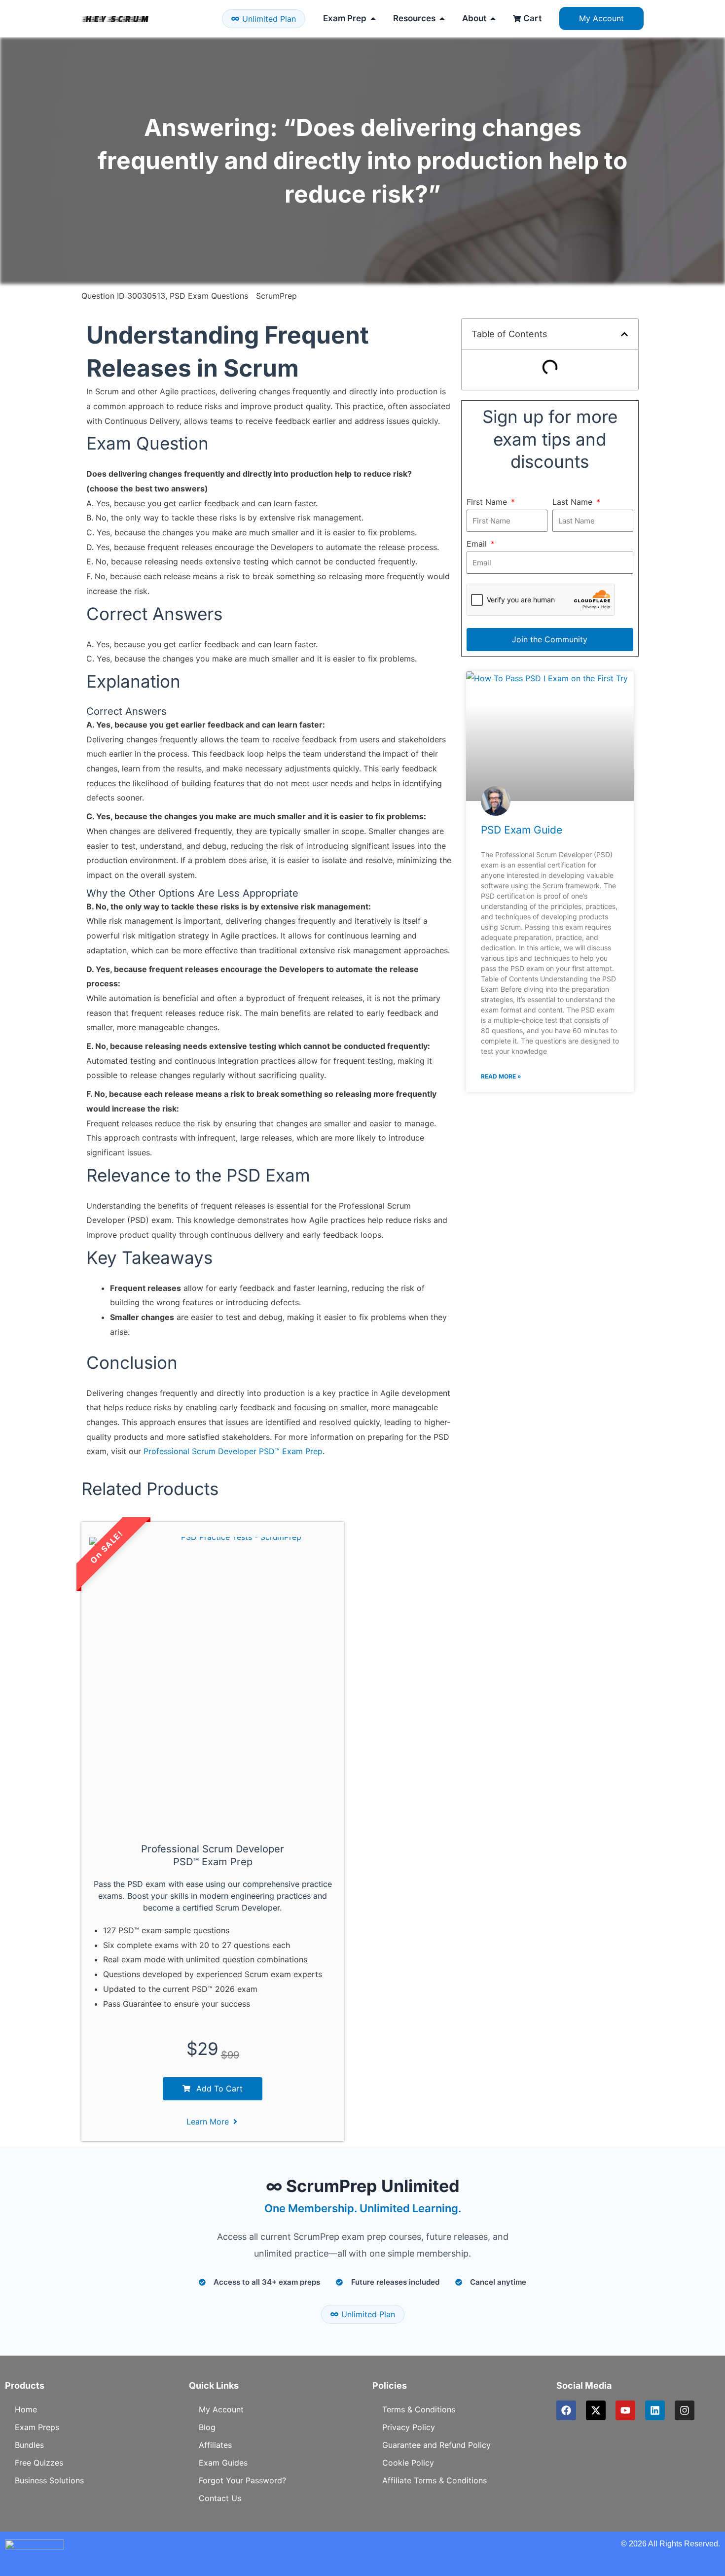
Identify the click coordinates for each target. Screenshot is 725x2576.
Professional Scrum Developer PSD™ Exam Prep (233, 1451)
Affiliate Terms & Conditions (435, 2480)
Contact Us (220, 2498)
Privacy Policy (409, 2427)
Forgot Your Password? (242, 2480)
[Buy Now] (104, 2531)
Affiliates (215, 2445)
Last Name (574, 502)
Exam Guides (223, 2463)
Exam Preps (37, 2427)
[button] (624, 334)
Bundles (29, 2445)
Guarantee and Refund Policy (436, 2445)
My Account (221, 2409)
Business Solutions (49, 2480)
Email (478, 544)
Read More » (501, 1076)
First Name (488, 502)
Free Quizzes (39, 2463)
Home (26, 2409)
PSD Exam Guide (522, 830)
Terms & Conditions (419, 2409)
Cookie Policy (408, 2463)
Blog (207, 2427)
